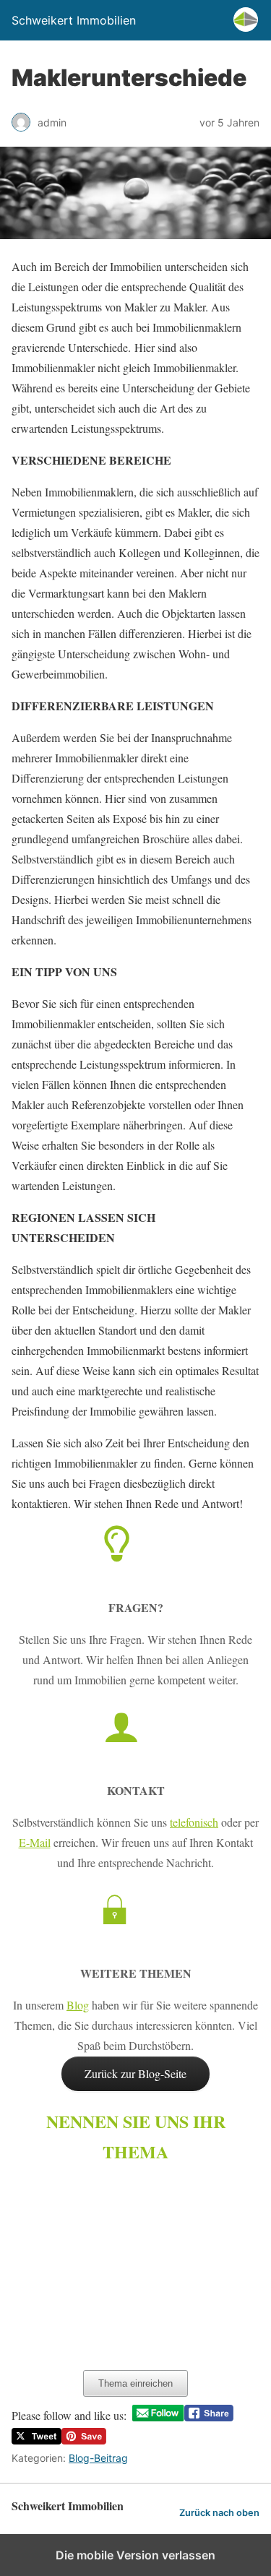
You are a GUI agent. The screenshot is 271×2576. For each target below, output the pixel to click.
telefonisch (194, 1822)
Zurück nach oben (219, 2513)
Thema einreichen (135, 2383)
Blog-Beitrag (98, 2458)
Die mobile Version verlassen (135, 2555)
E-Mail (35, 1842)
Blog (78, 2005)
